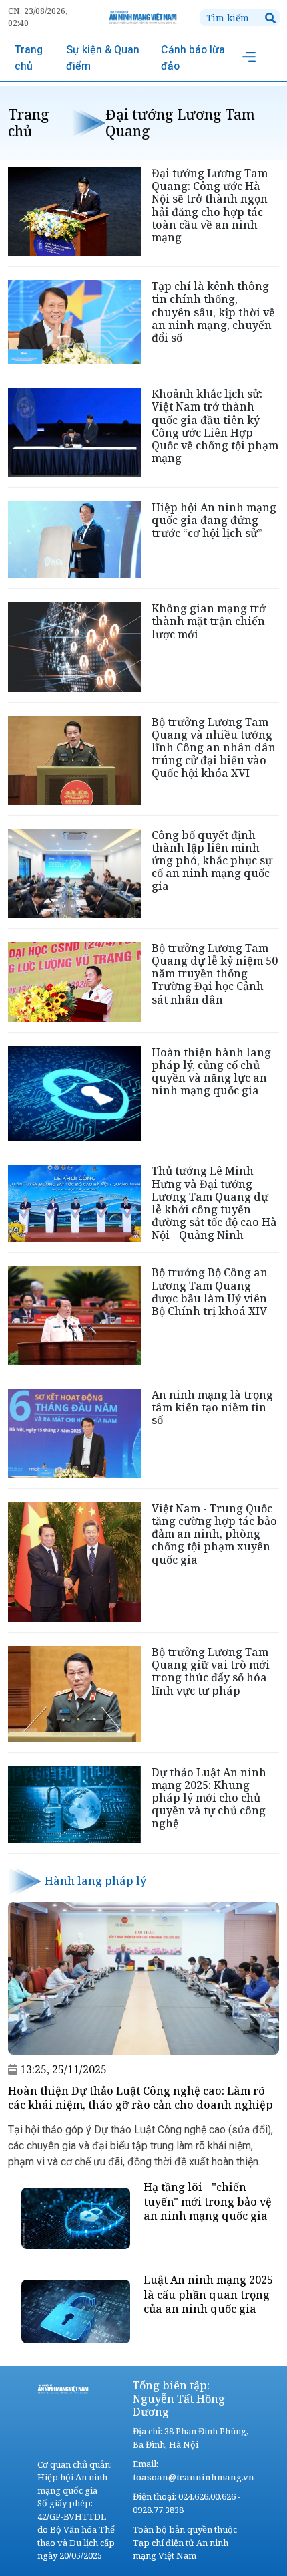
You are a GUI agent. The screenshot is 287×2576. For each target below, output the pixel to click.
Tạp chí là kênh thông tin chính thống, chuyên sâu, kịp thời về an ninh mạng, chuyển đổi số (213, 312)
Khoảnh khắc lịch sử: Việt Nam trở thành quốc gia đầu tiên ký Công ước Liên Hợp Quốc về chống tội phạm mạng (215, 426)
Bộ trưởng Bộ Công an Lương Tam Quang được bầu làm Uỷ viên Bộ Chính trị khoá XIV (210, 1292)
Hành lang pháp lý (95, 1881)
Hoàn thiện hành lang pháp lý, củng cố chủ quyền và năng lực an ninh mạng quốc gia (211, 1072)
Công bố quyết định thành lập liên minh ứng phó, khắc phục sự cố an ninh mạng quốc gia (212, 861)
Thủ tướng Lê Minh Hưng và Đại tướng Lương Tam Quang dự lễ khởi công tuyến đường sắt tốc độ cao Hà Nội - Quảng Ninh (214, 1203)
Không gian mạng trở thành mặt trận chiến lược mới (209, 621)
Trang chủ (29, 58)
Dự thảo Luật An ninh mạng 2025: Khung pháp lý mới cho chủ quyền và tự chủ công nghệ (209, 1798)
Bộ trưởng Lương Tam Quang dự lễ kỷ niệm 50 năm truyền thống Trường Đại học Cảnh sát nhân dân (215, 974)
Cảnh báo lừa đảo (193, 58)
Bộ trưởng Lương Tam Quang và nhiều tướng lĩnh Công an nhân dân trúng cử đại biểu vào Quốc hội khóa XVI (214, 748)
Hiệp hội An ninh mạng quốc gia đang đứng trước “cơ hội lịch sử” (214, 520)
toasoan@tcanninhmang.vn (194, 2477)
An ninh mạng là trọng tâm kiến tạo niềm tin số (212, 1407)
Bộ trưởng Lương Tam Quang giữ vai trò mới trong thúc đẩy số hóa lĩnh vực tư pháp (211, 1671)
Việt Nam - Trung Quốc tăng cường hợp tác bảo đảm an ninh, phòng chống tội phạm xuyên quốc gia (214, 1534)
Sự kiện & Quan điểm (103, 58)
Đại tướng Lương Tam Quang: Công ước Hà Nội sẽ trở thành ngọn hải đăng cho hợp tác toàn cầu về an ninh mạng (210, 205)
